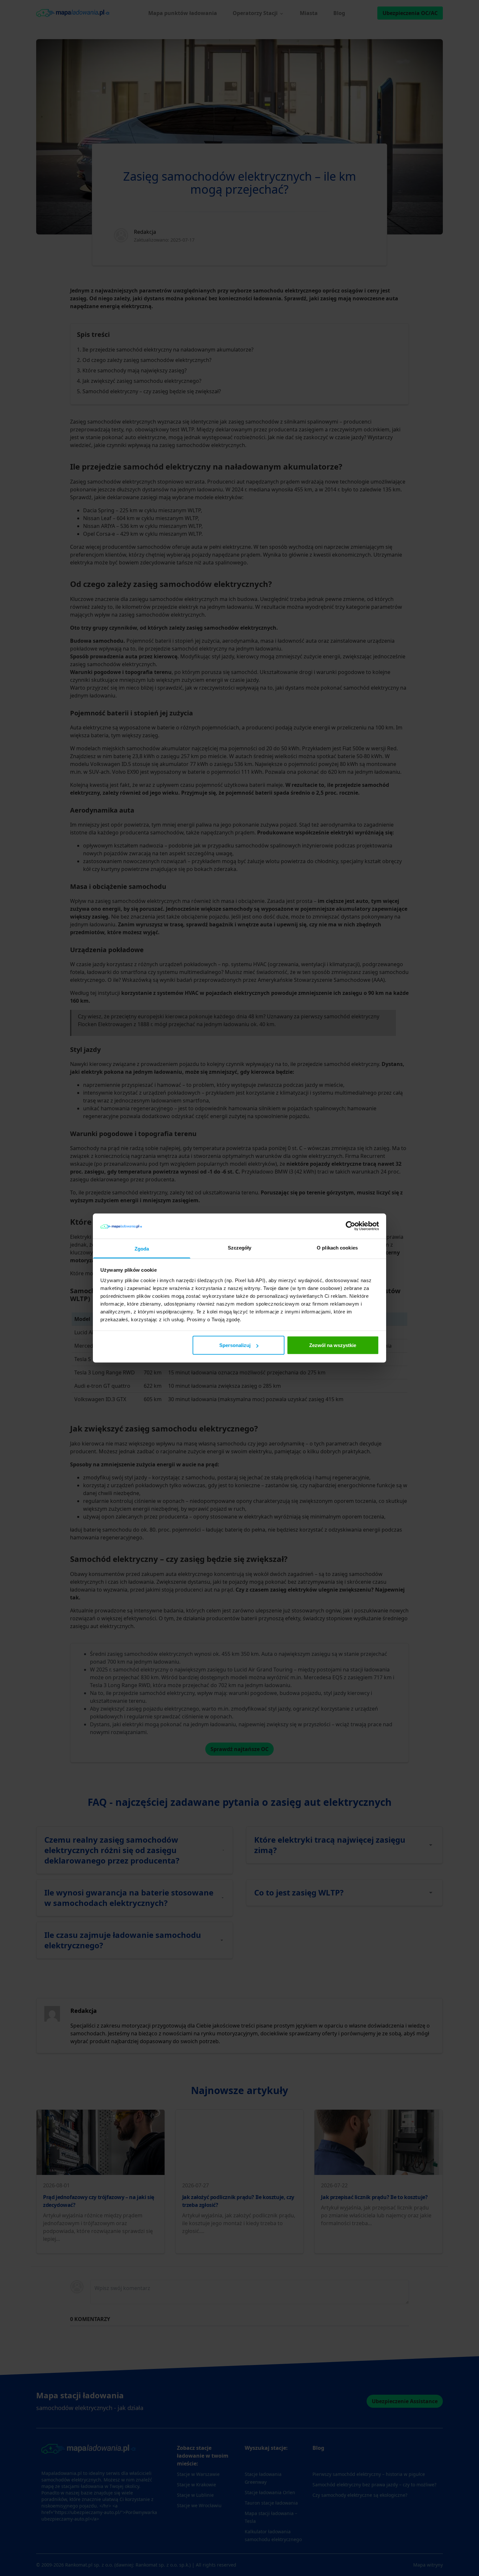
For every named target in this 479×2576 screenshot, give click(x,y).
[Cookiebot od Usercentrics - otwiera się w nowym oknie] (350, 1226)
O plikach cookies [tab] (337, 1247)
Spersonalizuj (235, 1345)
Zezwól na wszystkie (333, 1345)
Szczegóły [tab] (240, 1247)
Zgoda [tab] (142, 1248)
